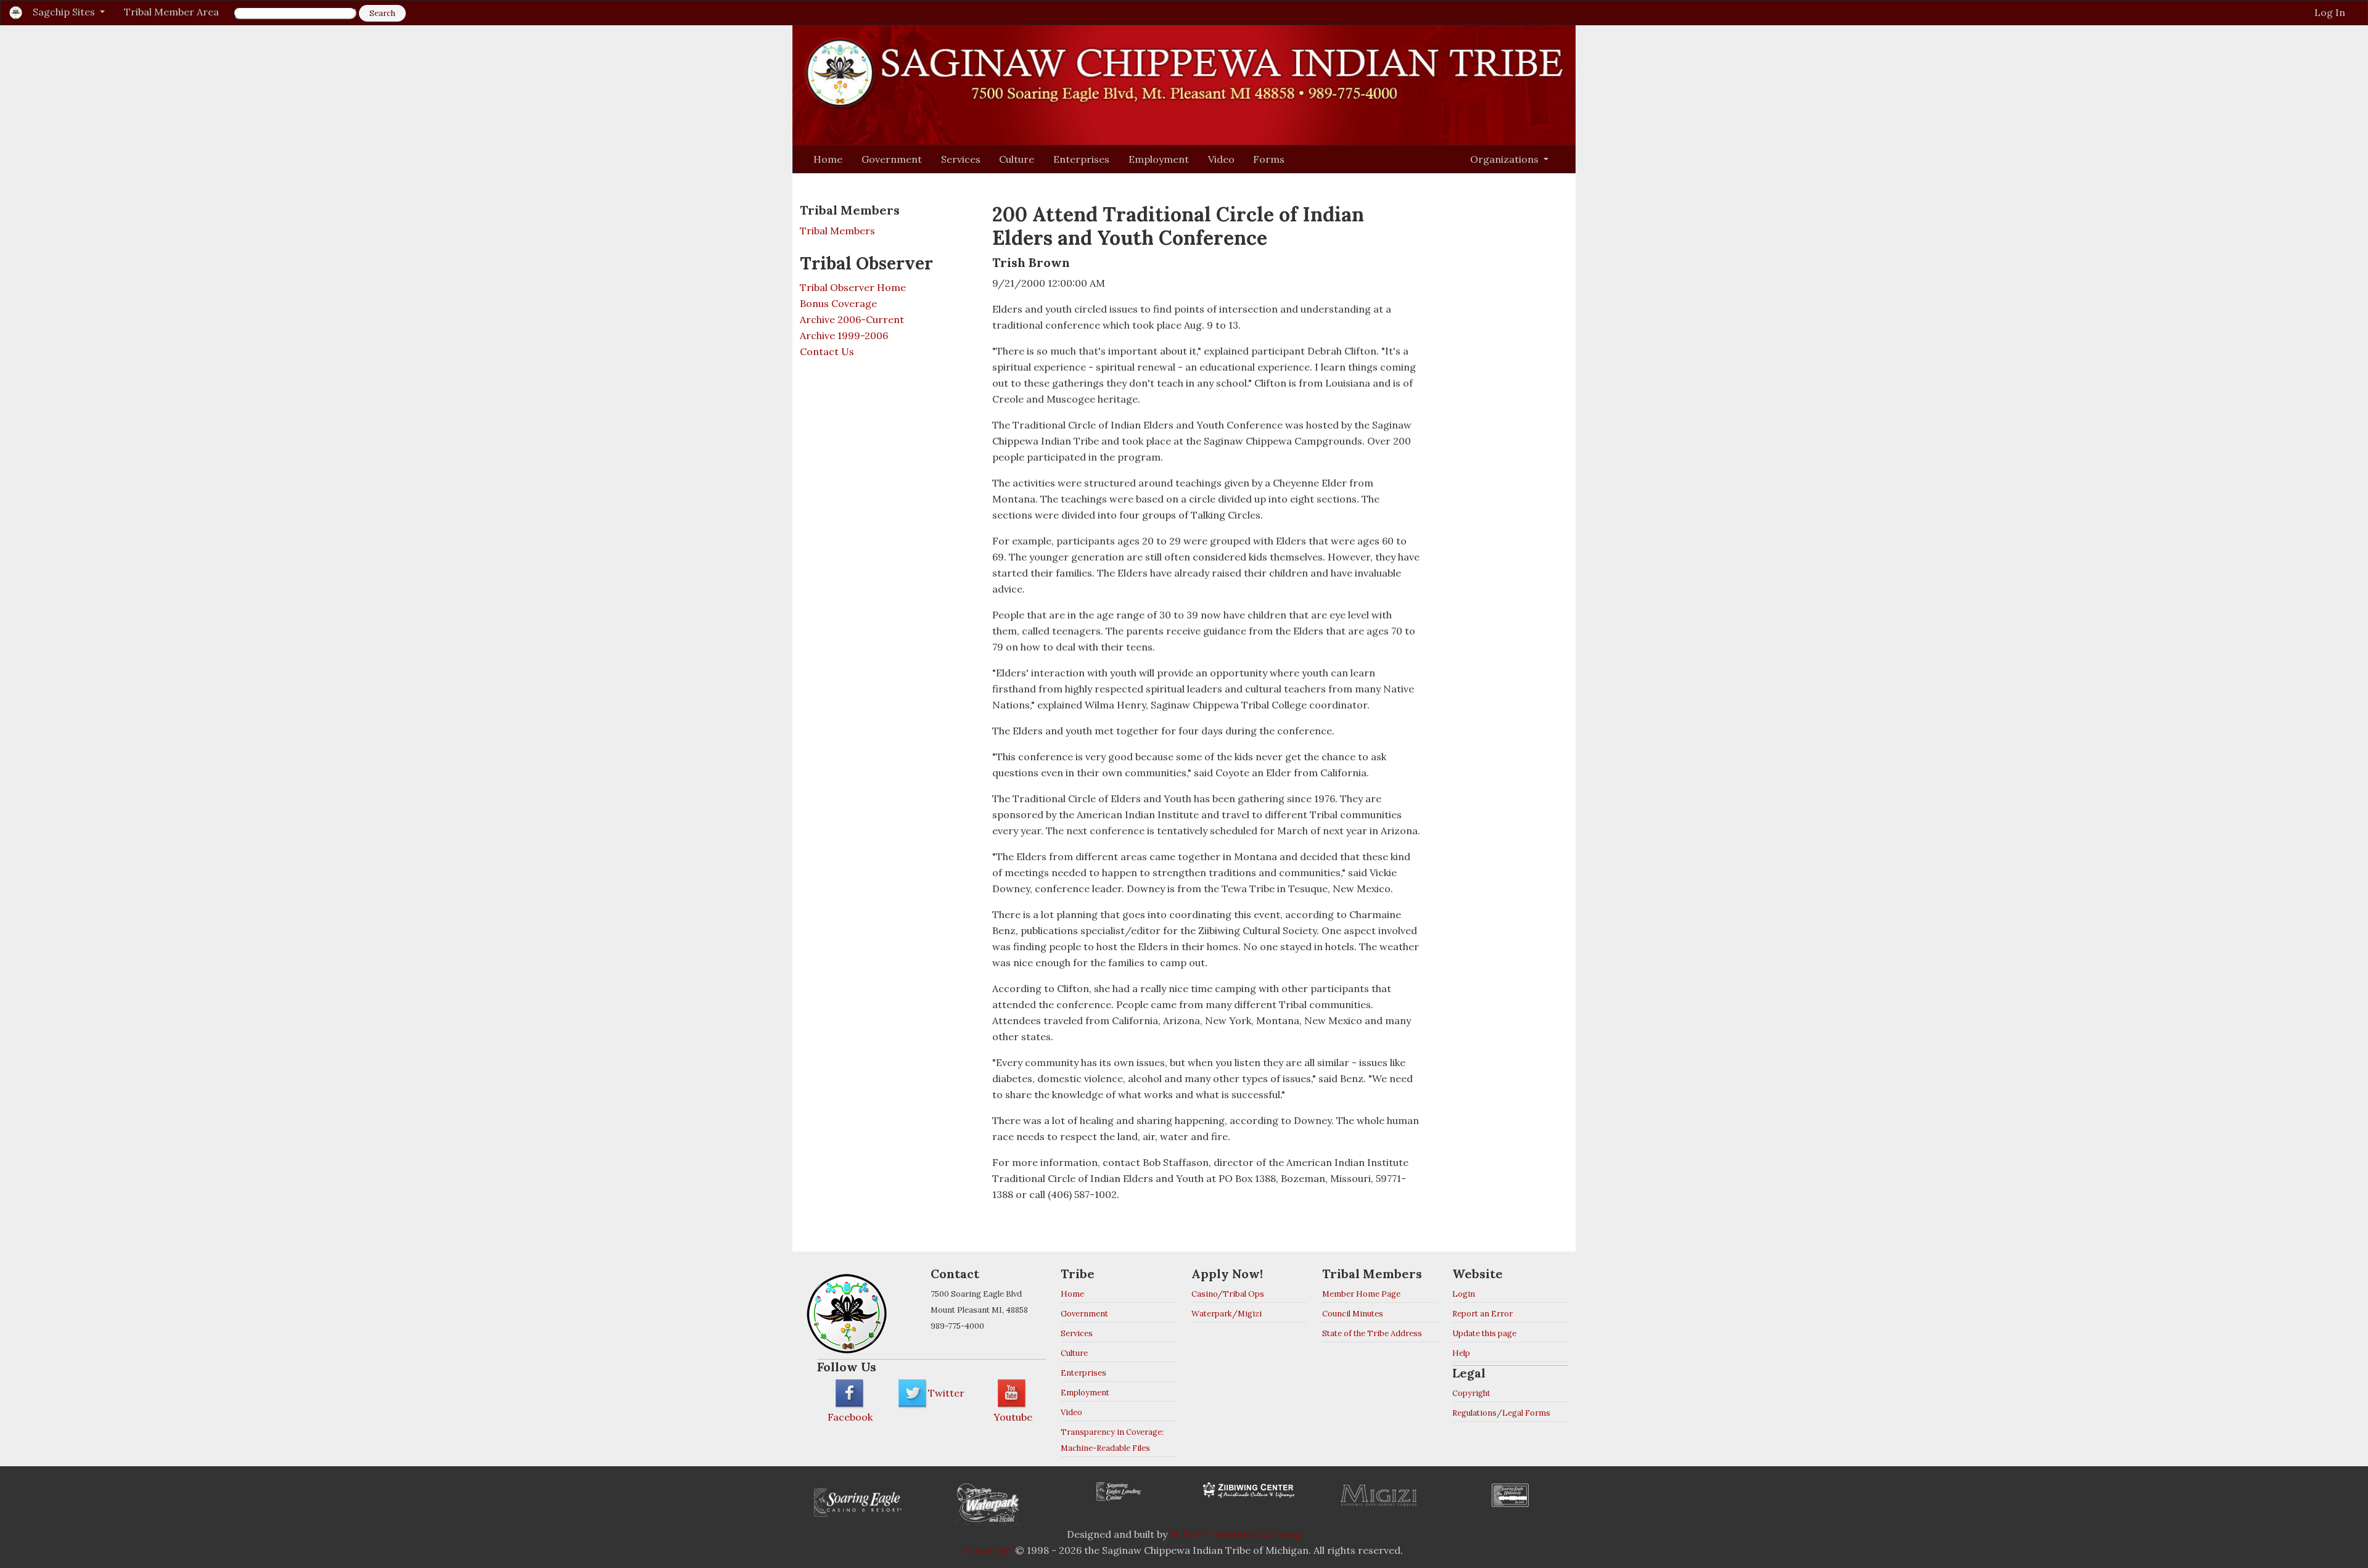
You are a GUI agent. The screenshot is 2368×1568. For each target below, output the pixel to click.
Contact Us (827, 351)
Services (961, 159)
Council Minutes (1353, 1314)
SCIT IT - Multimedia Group (1235, 1534)
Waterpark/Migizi (1227, 1314)
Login (1464, 1294)
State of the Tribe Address (1372, 1333)
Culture (1017, 159)
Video (1221, 159)
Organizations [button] (1506, 159)
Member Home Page (1361, 1294)
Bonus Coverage (838, 303)
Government (892, 159)
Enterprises (1081, 159)
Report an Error (1482, 1314)
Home (828, 159)
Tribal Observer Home (853, 287)
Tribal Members (837, 231)
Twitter (946, 1393)
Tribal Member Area (171, 12)
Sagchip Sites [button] (65, 12)
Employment (1159, 159)
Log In (2330, 12)
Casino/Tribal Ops (1228, 1294)
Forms (1269, 159)
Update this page (1484, 1333)
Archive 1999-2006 (844, 335)
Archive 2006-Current (852, 319)
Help (1461, 1353)
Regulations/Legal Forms (1501, 1413)
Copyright (1471, 1393)
